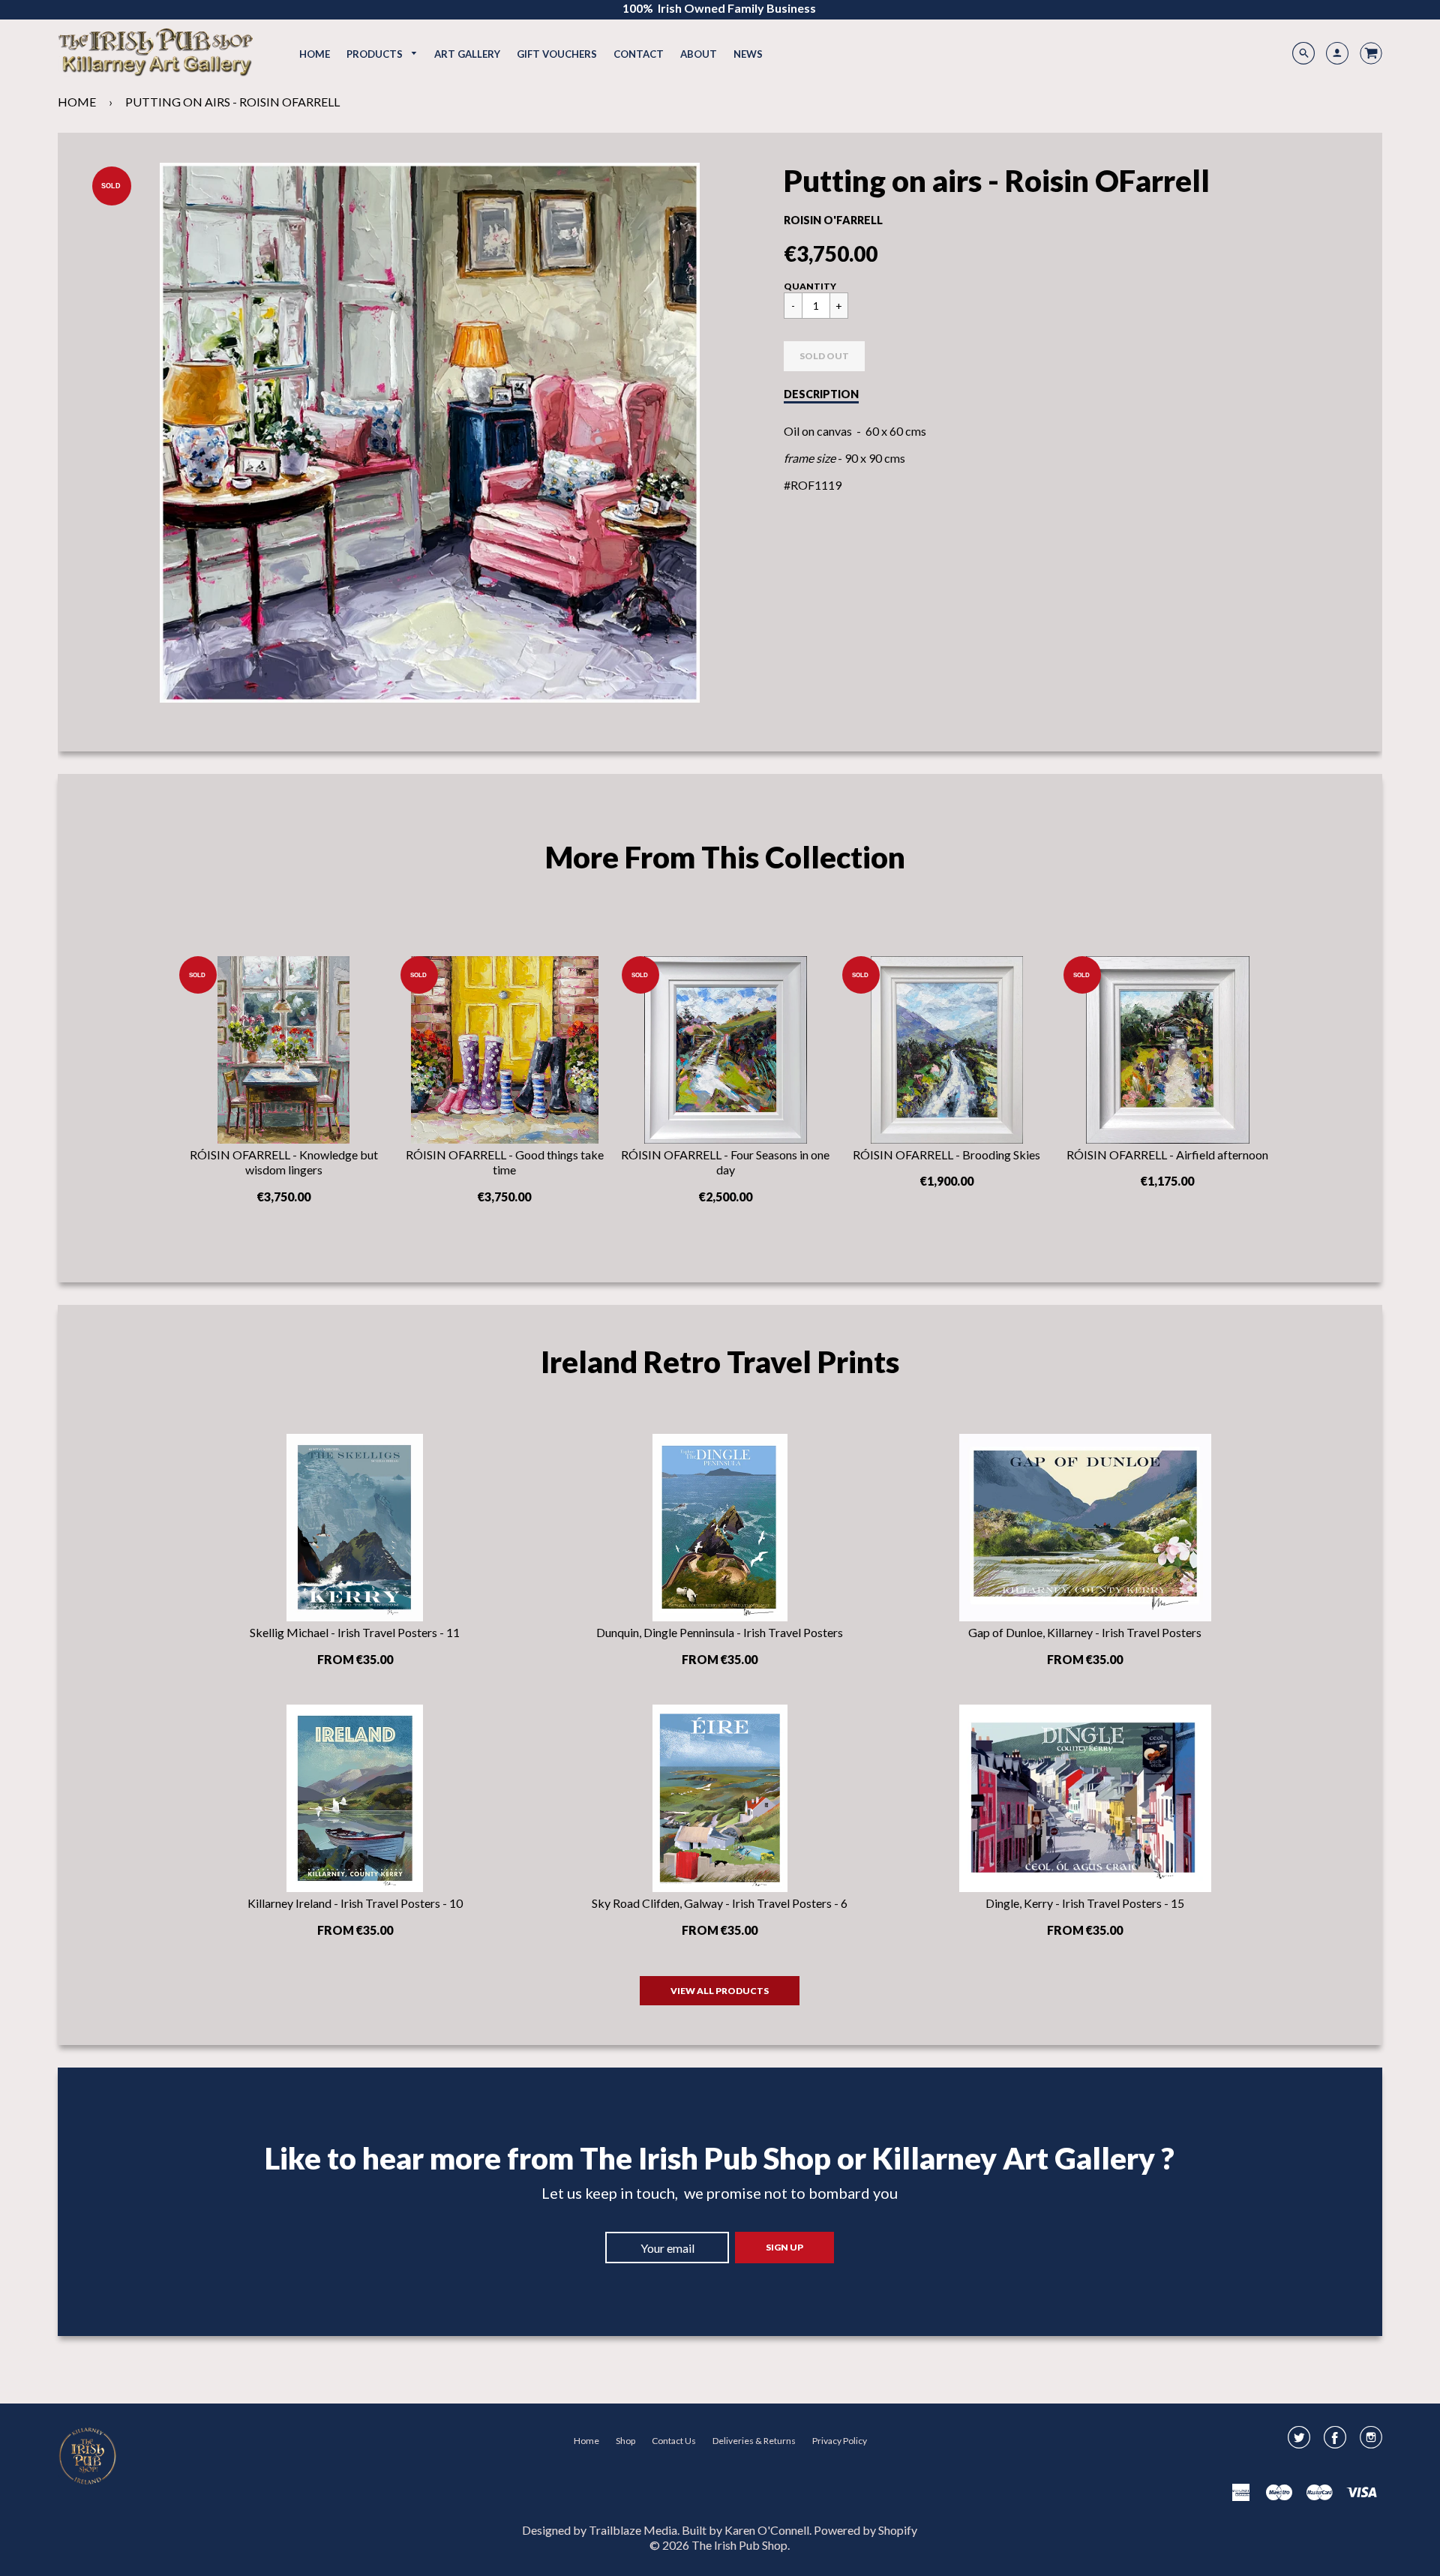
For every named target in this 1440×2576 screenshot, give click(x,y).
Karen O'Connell (767, 2530)
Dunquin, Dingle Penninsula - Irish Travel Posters (720, 1632)
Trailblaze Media (633, 2530)
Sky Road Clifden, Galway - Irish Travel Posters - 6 (720, 1903)
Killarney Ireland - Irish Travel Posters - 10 (355, 1903)
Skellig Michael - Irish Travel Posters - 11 (355, 1632)
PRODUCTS (376, 54)
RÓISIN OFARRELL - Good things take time (505, 1162)
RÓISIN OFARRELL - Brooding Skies (946, 1155)
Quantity (810, 286)
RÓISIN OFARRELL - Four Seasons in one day (725, 1162)
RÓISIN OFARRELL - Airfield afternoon (1167, 1155)
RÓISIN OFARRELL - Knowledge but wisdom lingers (284, 1162)
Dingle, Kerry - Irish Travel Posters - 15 (1085, 1903)
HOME (77, 102)
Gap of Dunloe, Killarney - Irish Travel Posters (1085, 1632)
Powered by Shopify (865, 2530)
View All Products (720, 1991)
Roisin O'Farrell (833, 220)
